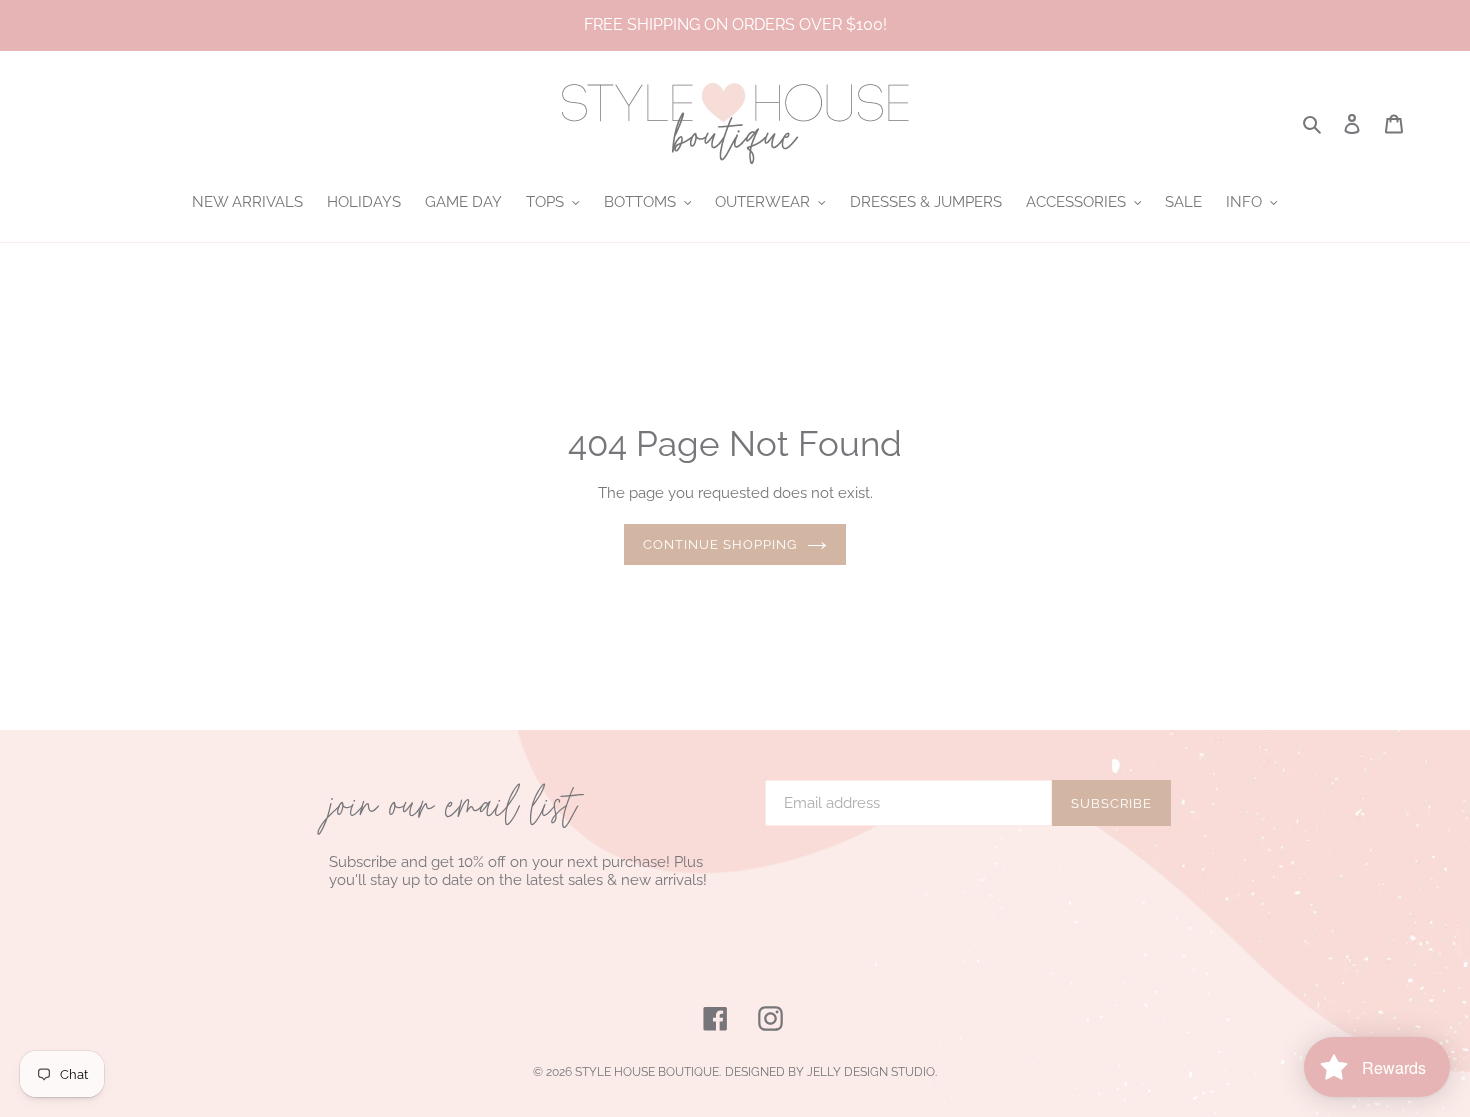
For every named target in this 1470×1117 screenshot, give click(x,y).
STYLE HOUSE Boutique (647, 1072)
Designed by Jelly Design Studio (830, 1072)
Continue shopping (720, 544)
